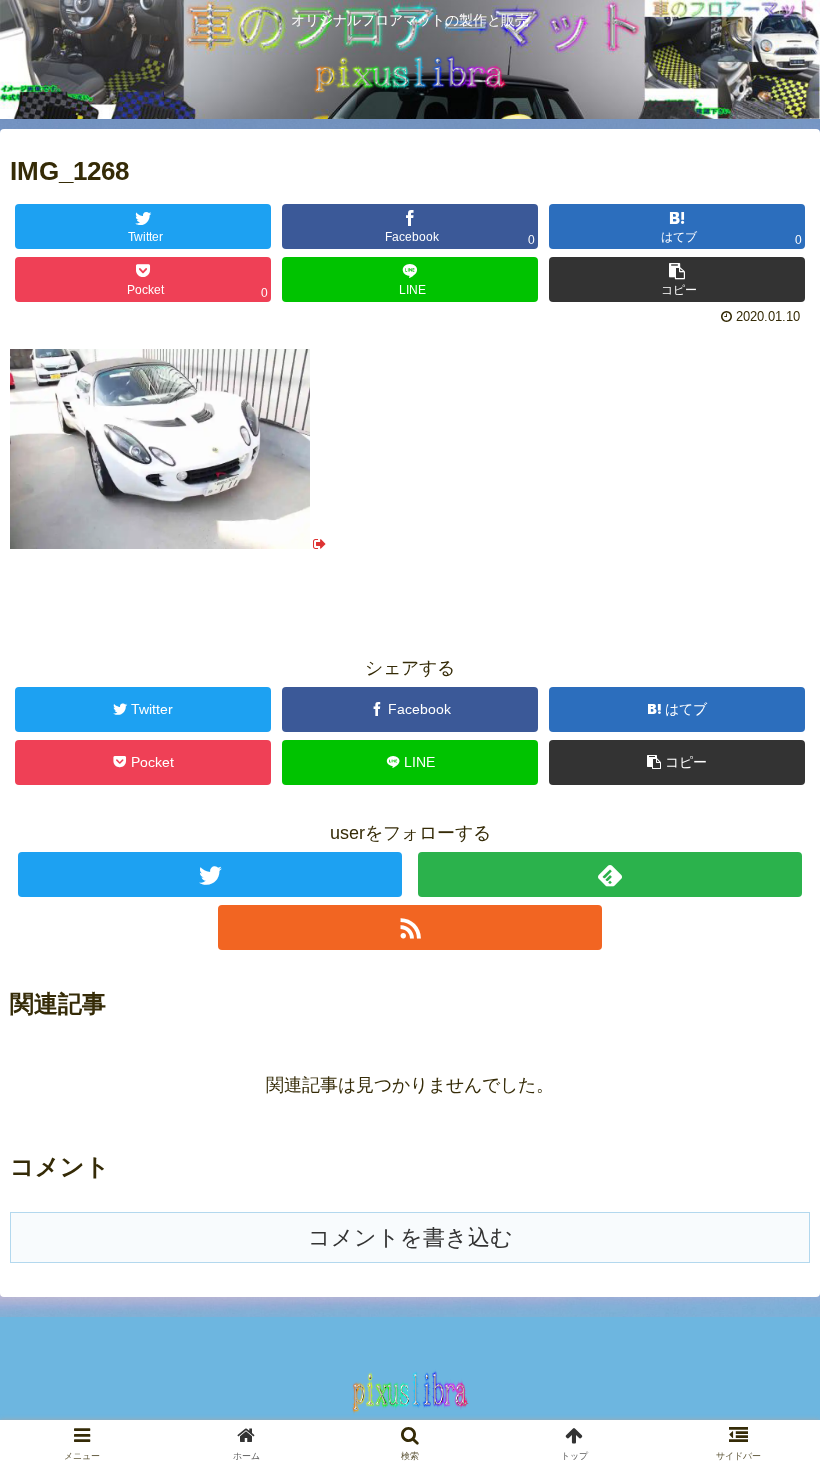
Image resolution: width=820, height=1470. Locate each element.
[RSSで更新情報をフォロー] (410, 927)
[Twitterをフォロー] (210, 874)
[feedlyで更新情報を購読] (610, 874)
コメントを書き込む (410, 1237)
